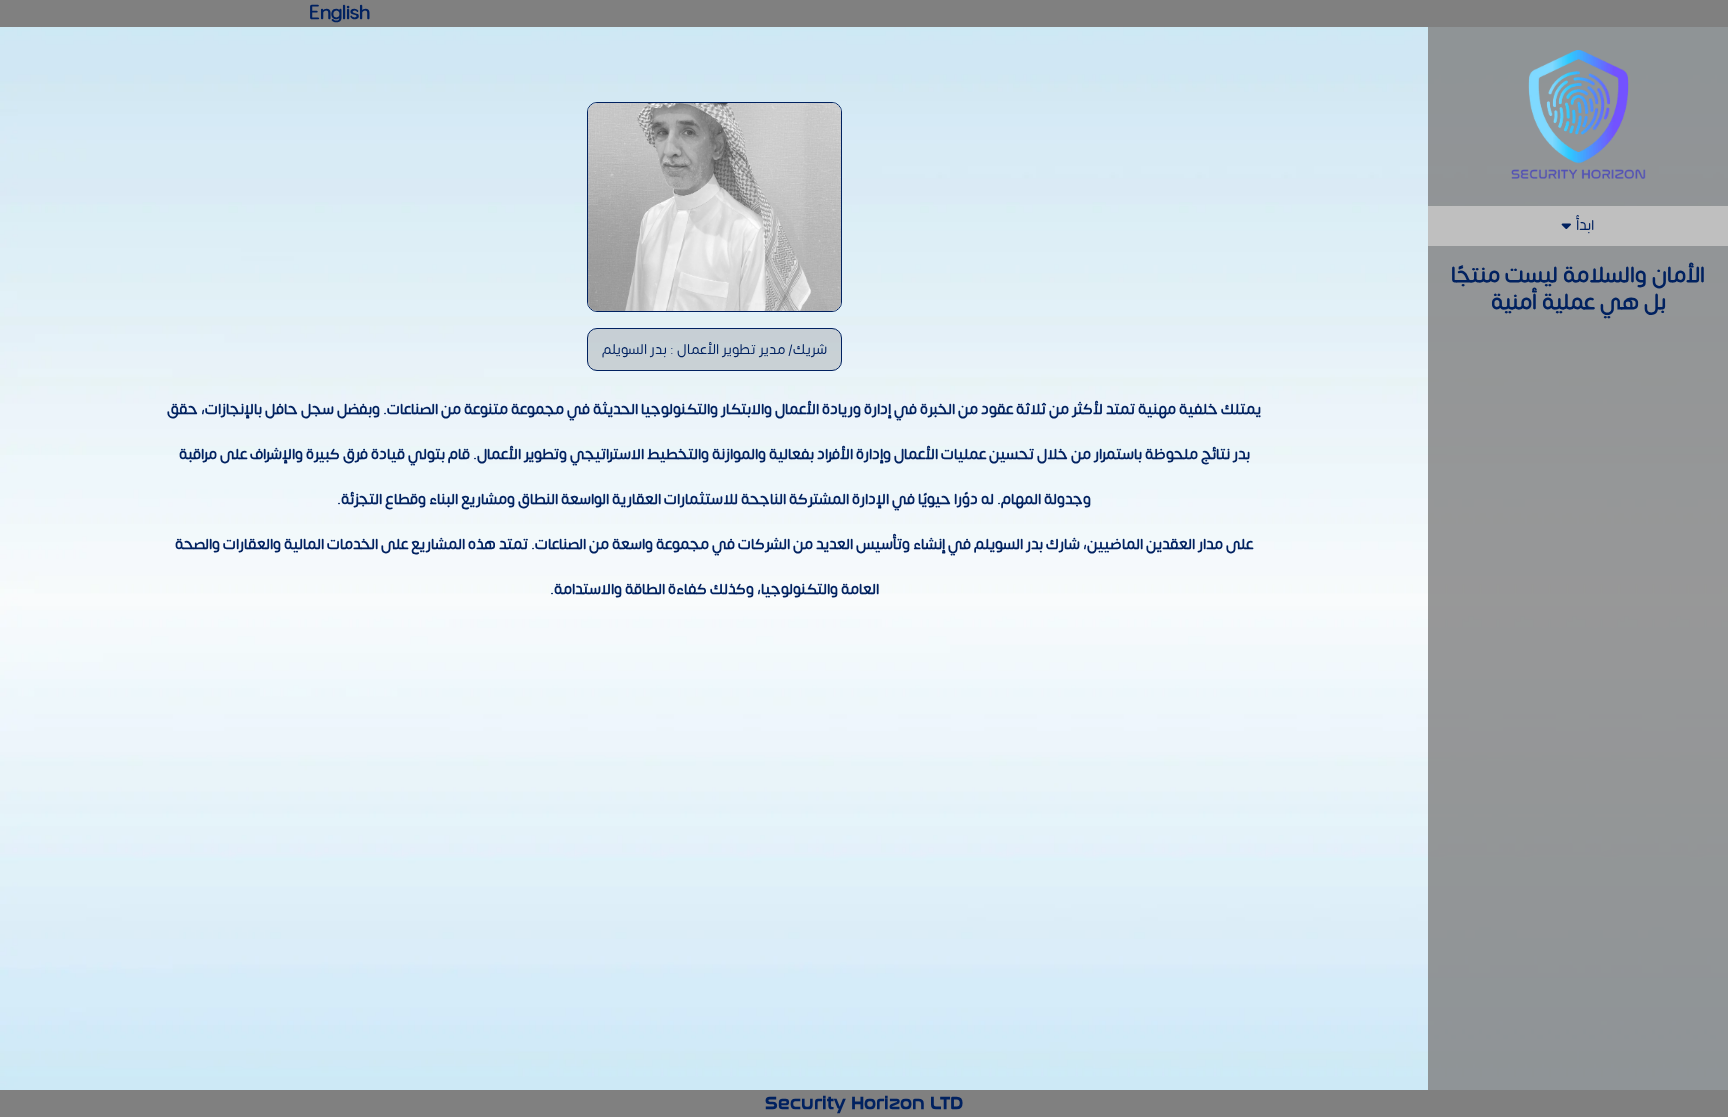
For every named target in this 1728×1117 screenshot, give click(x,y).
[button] (1578, 226)
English (339, 13)
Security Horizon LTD (864, 1103)
